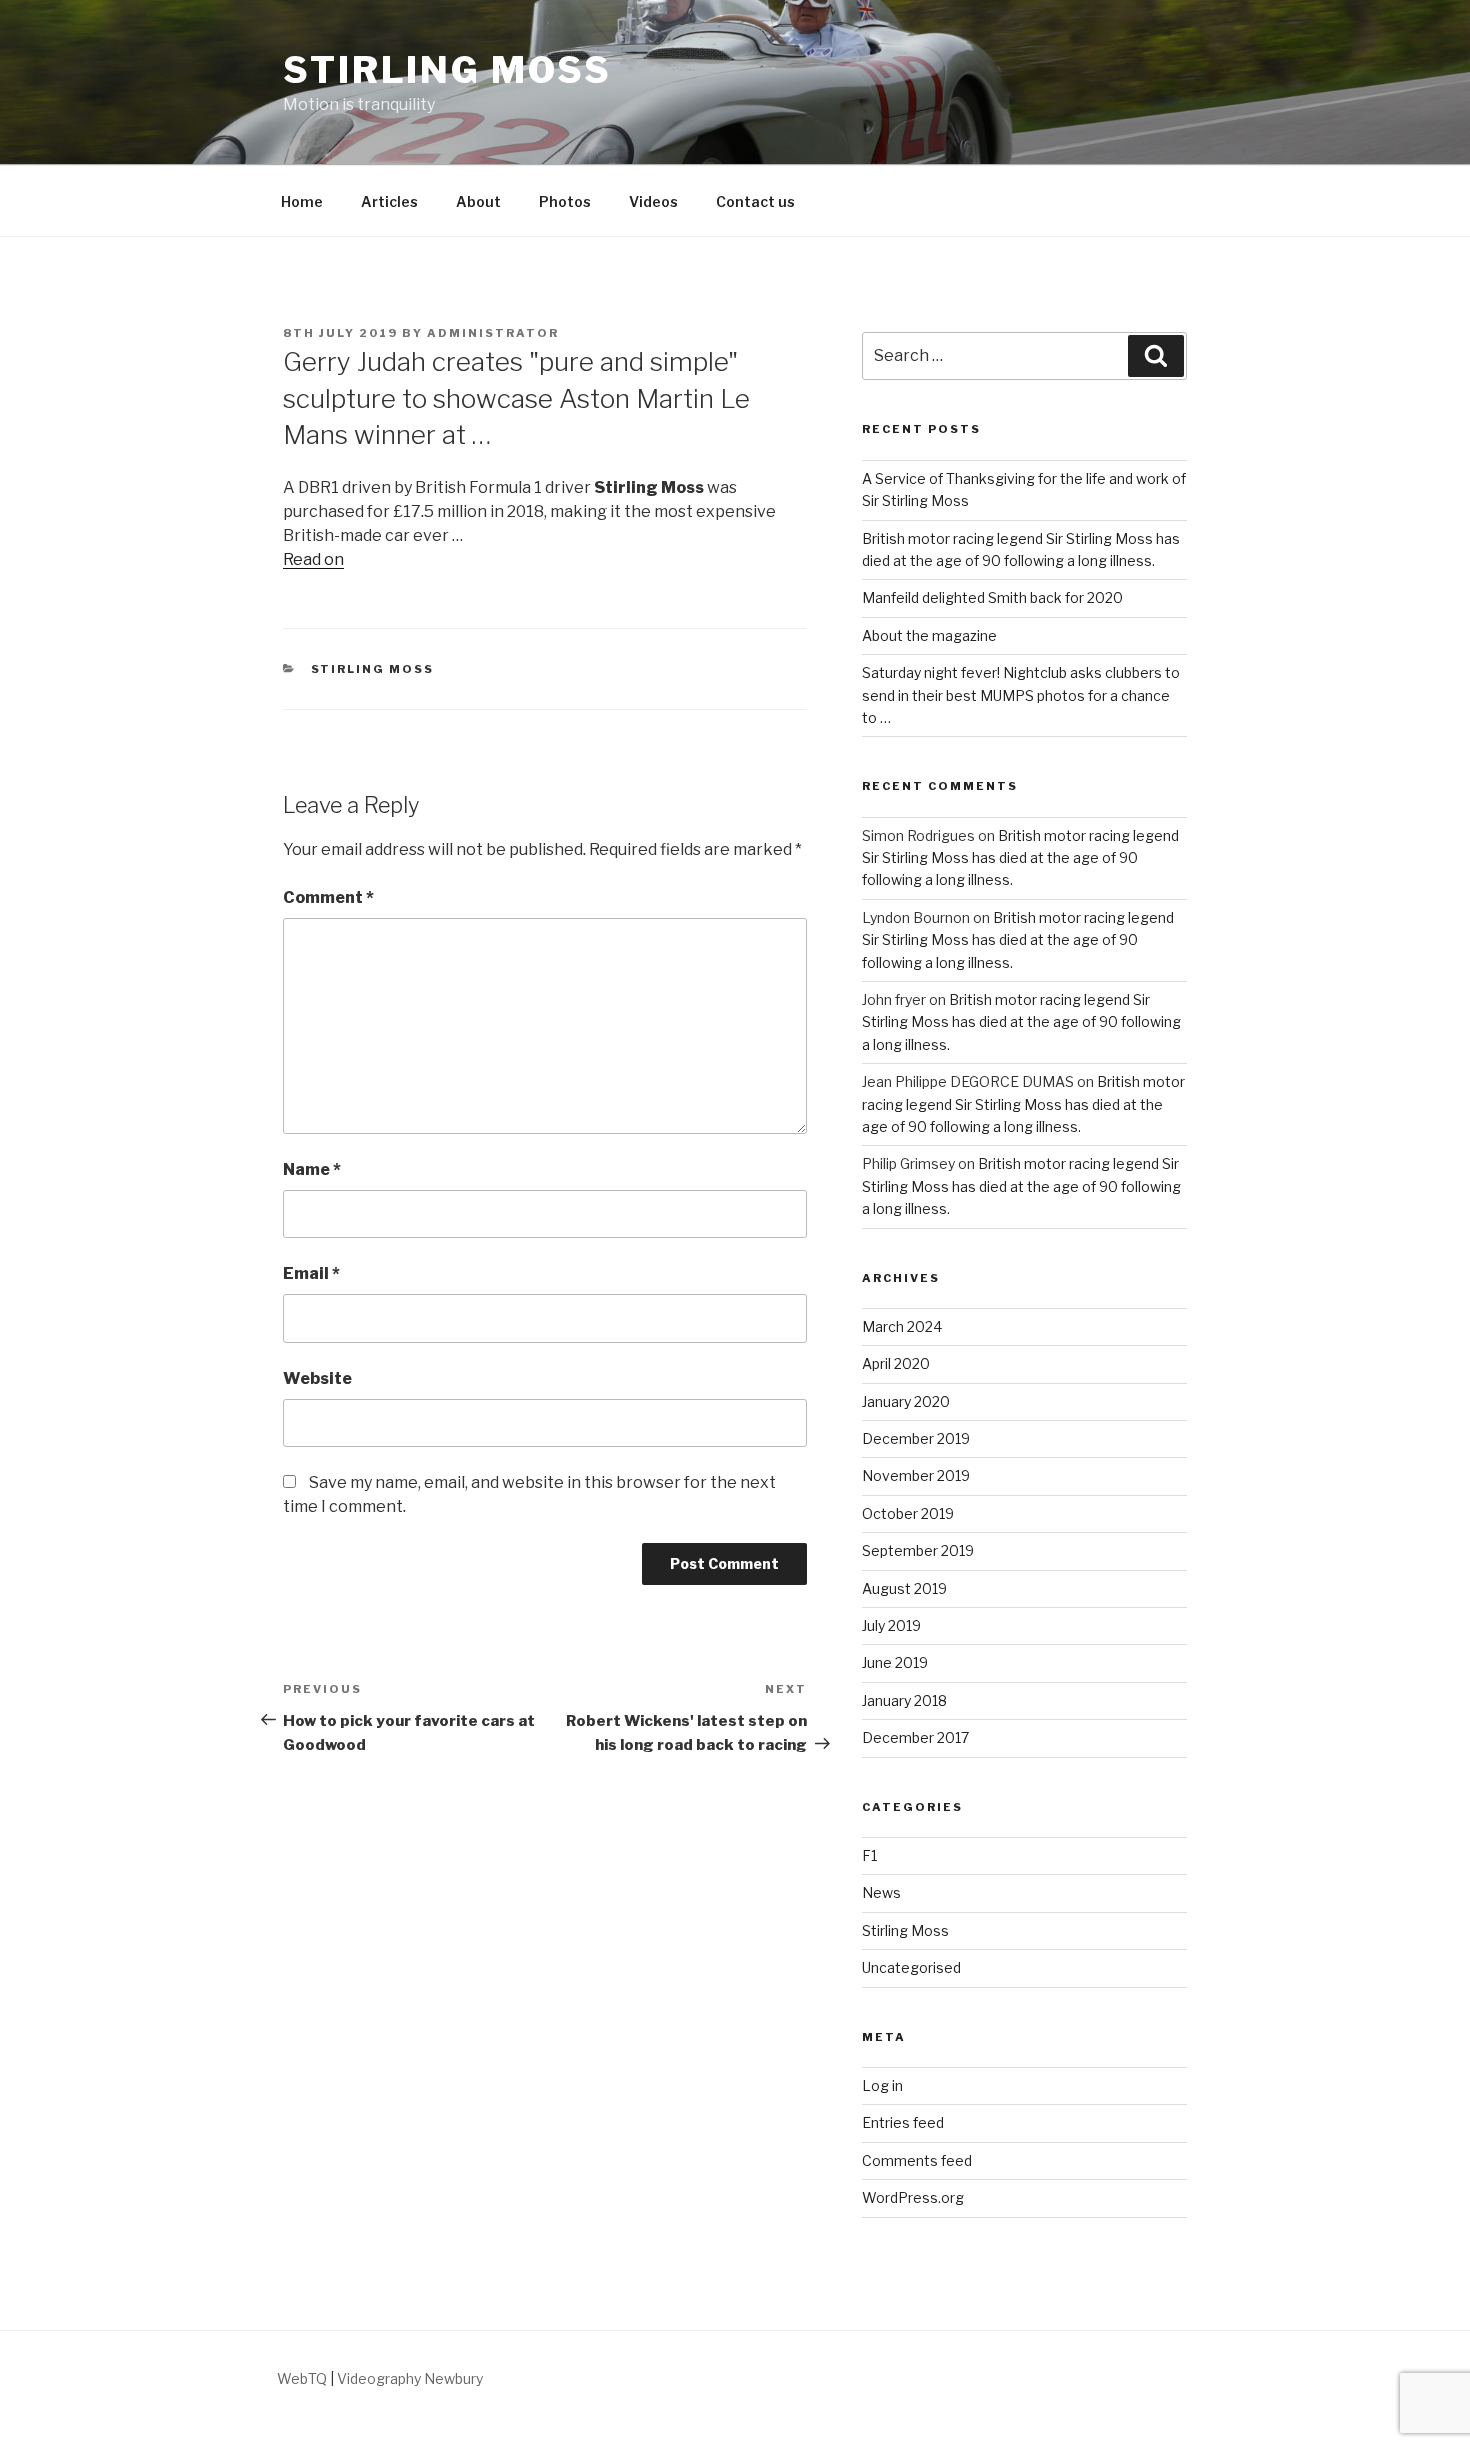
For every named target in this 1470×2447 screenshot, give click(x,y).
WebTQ (302, 2378)
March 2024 (902, 1326)
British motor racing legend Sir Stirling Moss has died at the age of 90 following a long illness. (1020, 858)
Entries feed (903, 2122)
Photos (565, 201)
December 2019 (916, 1438)
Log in (882, 2085)
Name (312, 1169)
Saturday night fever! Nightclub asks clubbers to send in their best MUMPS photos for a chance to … (1021, 695)
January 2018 (904, 1700)
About (478, 201)
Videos (653, 201)
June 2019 (895, 1662)
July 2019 (891, 1625)
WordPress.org (913, 2197)
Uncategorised (911, 1967)
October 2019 (908, 1513)
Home (302, 201)
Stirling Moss (447, 70)
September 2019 (918, 1550)
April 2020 (896, 1363)
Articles (389, 201)
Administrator (493, 333)
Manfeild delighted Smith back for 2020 (992, 597)
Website (317, 1378)
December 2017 (915, 1737)
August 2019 (904, 1588)
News (881, 1892)
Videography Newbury (410, 2378)
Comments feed (917, 2160)
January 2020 (906, 1401)
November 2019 (916, 1475)
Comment (328, 897)
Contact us (755, 201)
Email (311, 1273)
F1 (869, 1855)
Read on (313, 559)
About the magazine (929, 635)
